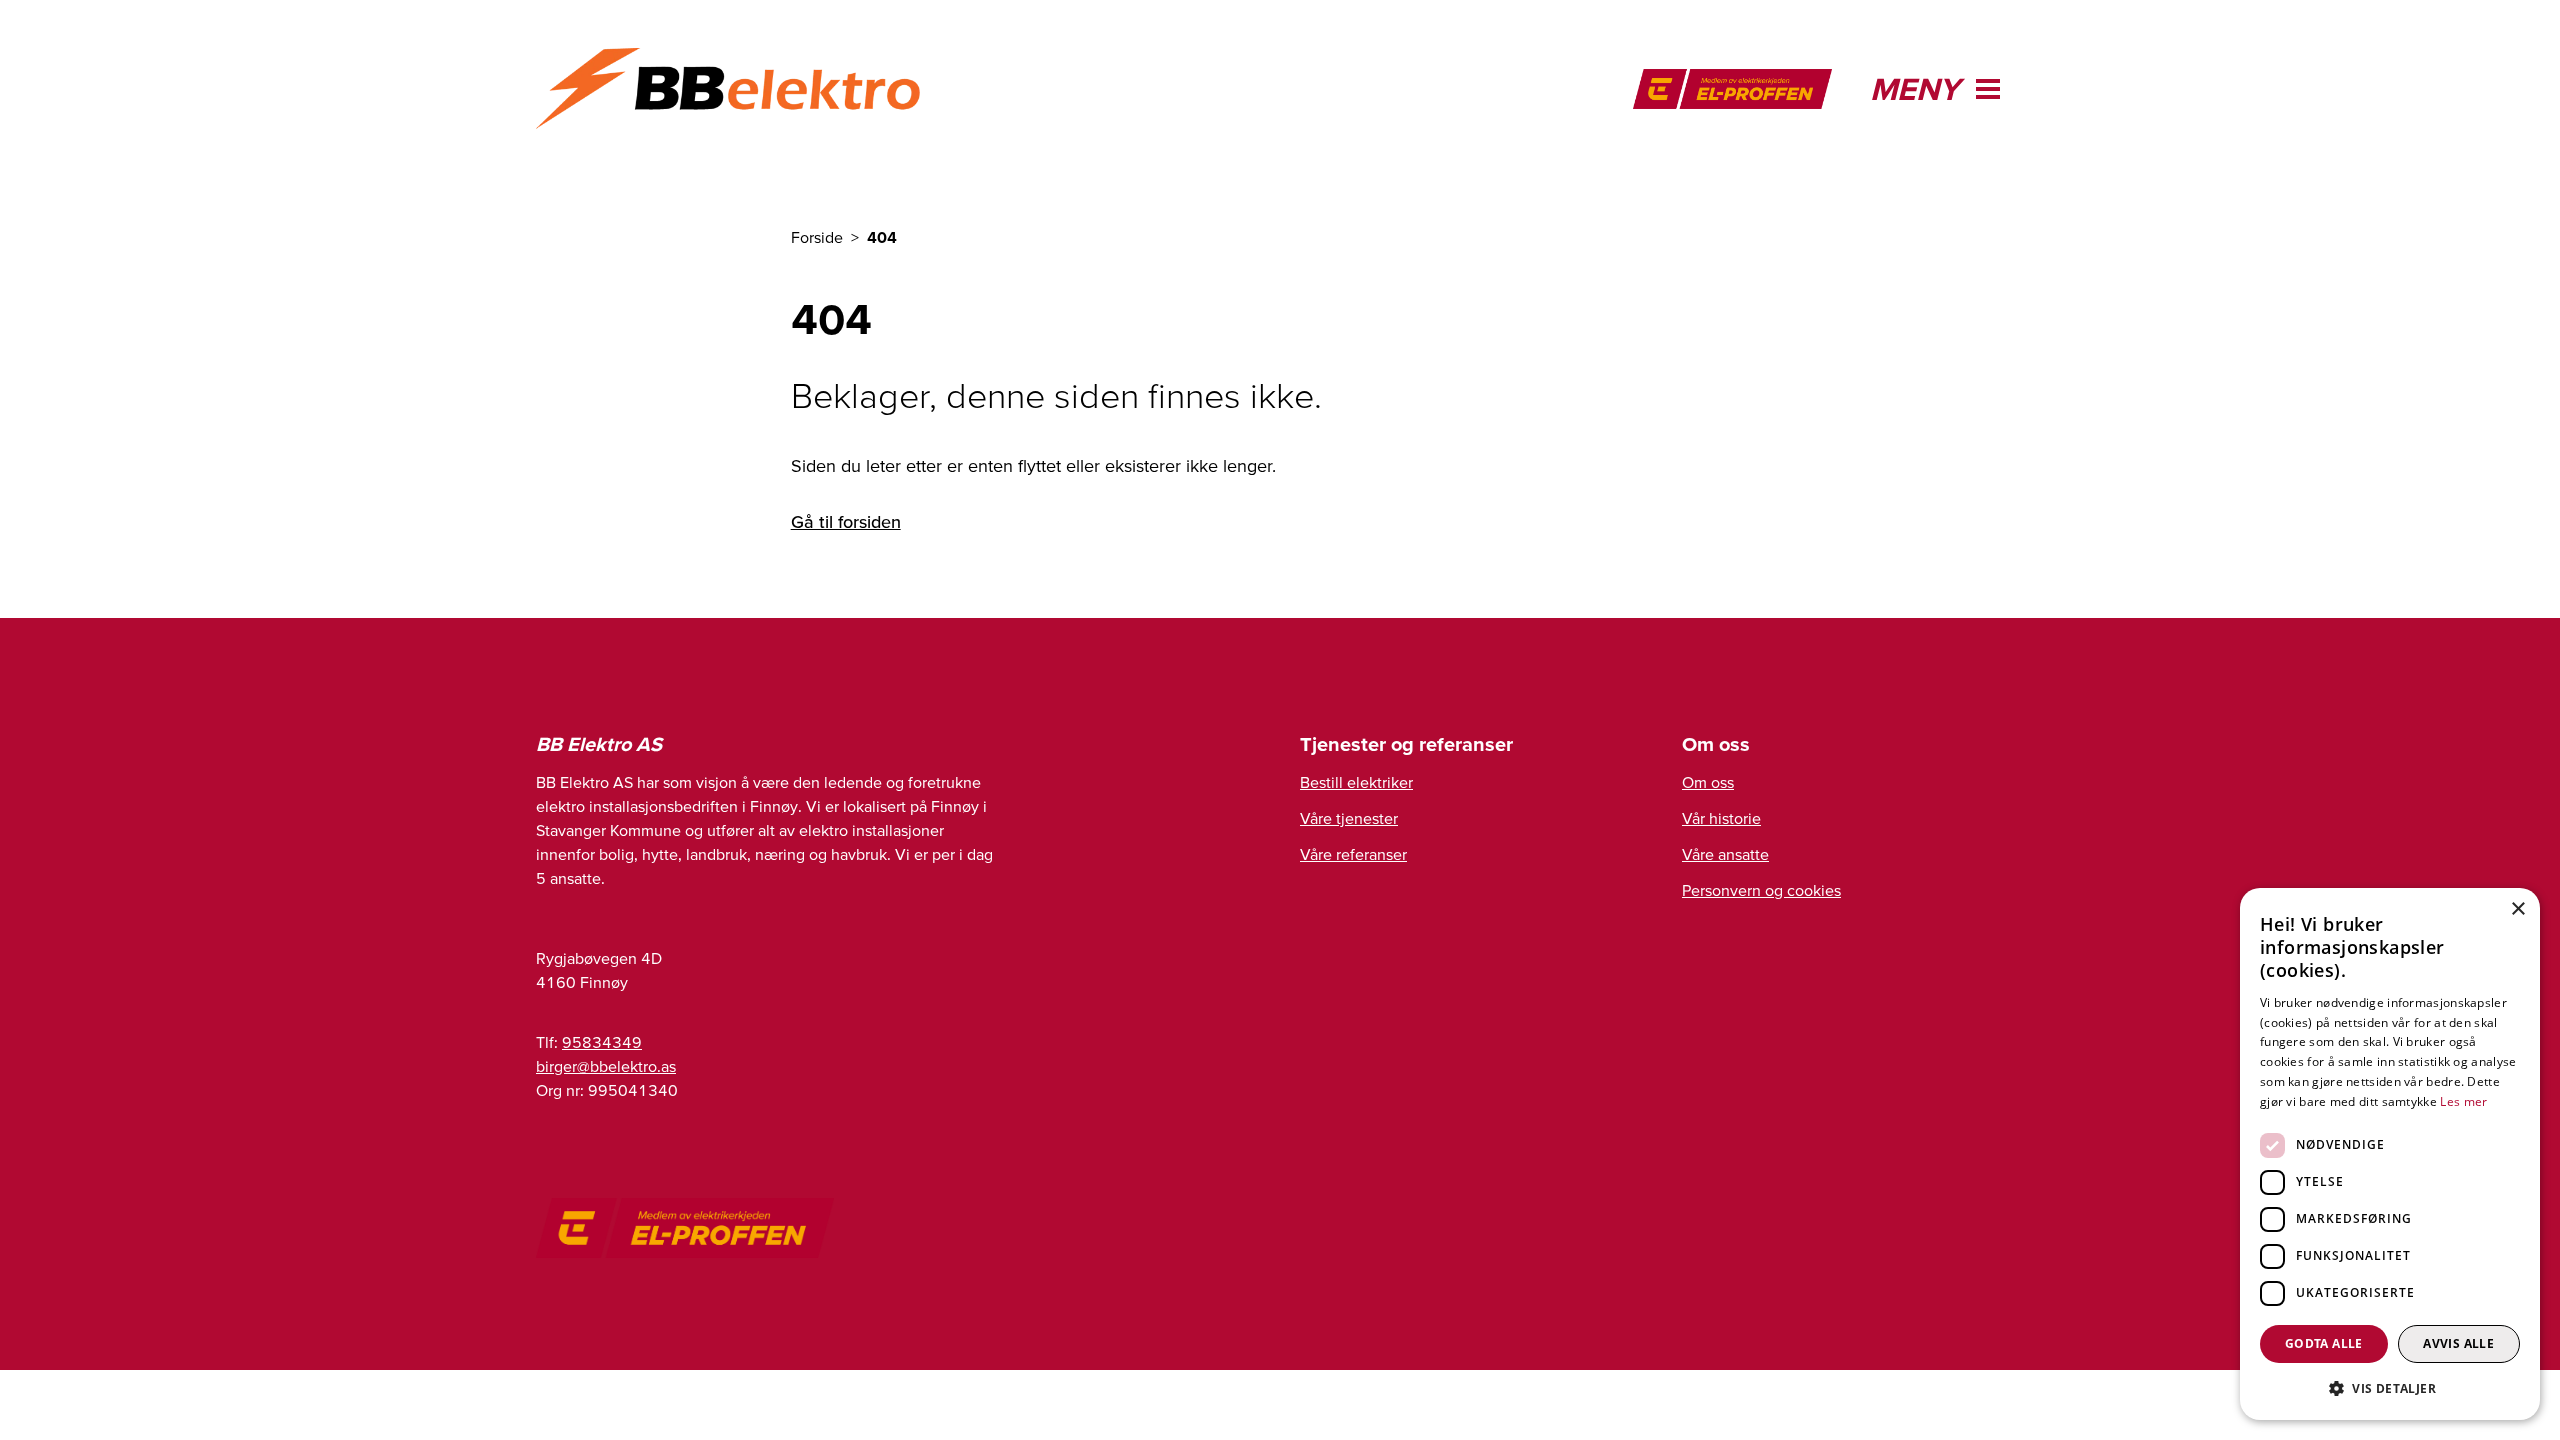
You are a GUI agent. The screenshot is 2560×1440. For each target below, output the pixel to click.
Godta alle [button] (2324, 1343)
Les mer (2463, 1101)
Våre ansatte (1725, 854)
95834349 (602, 1042)
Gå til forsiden (846, 521)
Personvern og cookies (1761, 890)
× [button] (2517, 909)
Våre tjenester (1349, 818)
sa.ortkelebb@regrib (606, 1066)
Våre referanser (1353, 854)
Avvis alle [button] (2458, 1343)
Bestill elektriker (1356, 782)
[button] (2390, 1388)
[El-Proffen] (1732, 89)
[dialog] (2390, 1154)
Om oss (1708, 782)
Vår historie (1721, 818)
